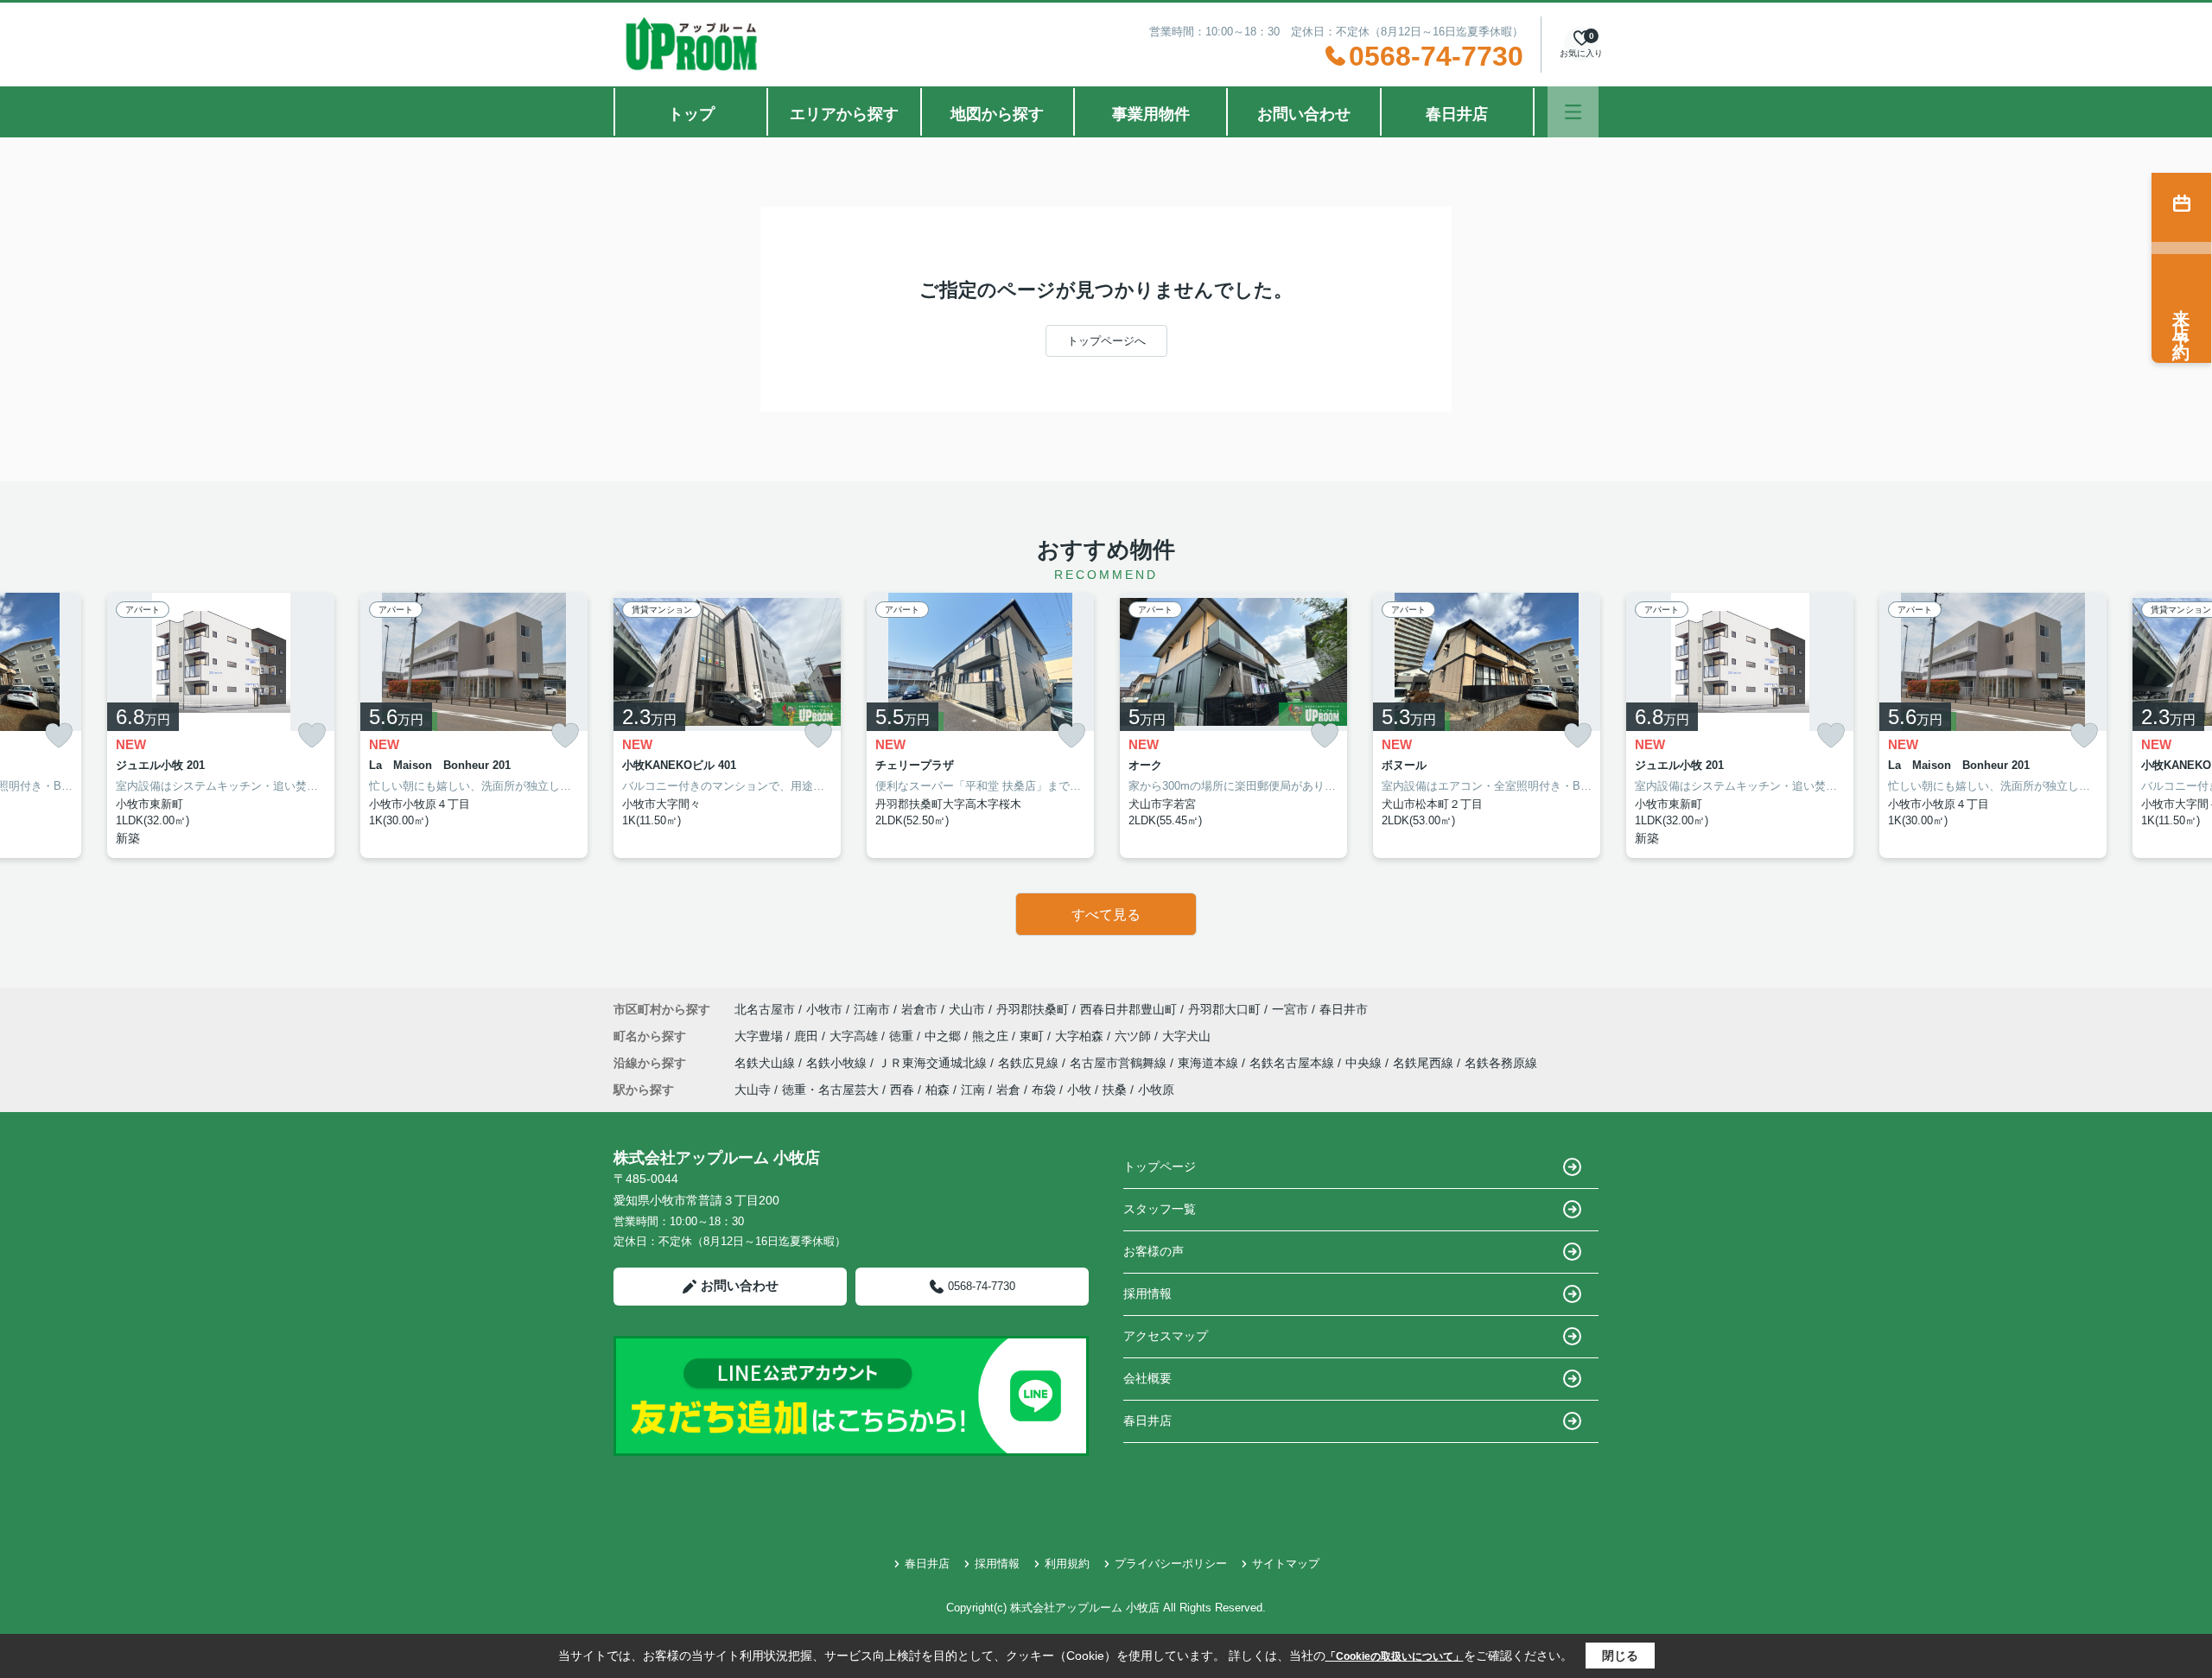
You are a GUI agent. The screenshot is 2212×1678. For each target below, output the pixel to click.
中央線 (1365, 1063)
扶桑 (1115, 1090)
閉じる (1620, 1656)
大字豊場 (760, 1036)
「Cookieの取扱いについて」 (1395, 1656)
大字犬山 (1186, 1036)
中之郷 (944, 1036)
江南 (973, 1090)
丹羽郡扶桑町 (1033, 1009)
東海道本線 (1210, 1063)
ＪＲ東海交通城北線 (934, 1063)
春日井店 (1457, 114)
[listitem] (727, 725)
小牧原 (1156, 1090)
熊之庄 (992, 1036)
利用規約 (1067, 1564)
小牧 (1079, 1090)
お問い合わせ (1304, 114)
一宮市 (1290, 1009)
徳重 (903, 1036)
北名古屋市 (765, 1009)
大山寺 (753, 1090)
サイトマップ (1286, 1564)
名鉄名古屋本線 (1294, 1063)
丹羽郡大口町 (1224, 1009)
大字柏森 (1081, 1036)
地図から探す (997, 114)
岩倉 (1008, 1090)
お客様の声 (1154, 1251)
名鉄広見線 (1030, 1063)
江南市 (872, 1009)
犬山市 (967, 1009)
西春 (902, 1090)
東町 (1033, 1036)
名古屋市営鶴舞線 (1120, 1063)
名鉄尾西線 (1425, 1063)
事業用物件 (1151, 114)
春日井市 (1344, 1009)
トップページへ (1106, 341)
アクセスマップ (1166, 1336)
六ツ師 (1135, 1036)
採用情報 (1147, 1293)
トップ (691, 114)
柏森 (938, 1090)
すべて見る (1106, 915)
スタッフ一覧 (1160, 1209)
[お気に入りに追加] (59, 736)
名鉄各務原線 (1501, 1063)
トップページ (1160, 1166)
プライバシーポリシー (1171, 1564)
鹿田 (808, 1036)
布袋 (1044, 1090)
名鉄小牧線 (838, 1063)
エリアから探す (844, 114)
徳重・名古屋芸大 (830, 1090)
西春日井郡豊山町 (1128, 1009)
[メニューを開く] (1573, 112)
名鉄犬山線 (766, 1063)
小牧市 (824, 1009)
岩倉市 (919, 1009)
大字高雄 (855, 1036)
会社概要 (1147, 1378)
